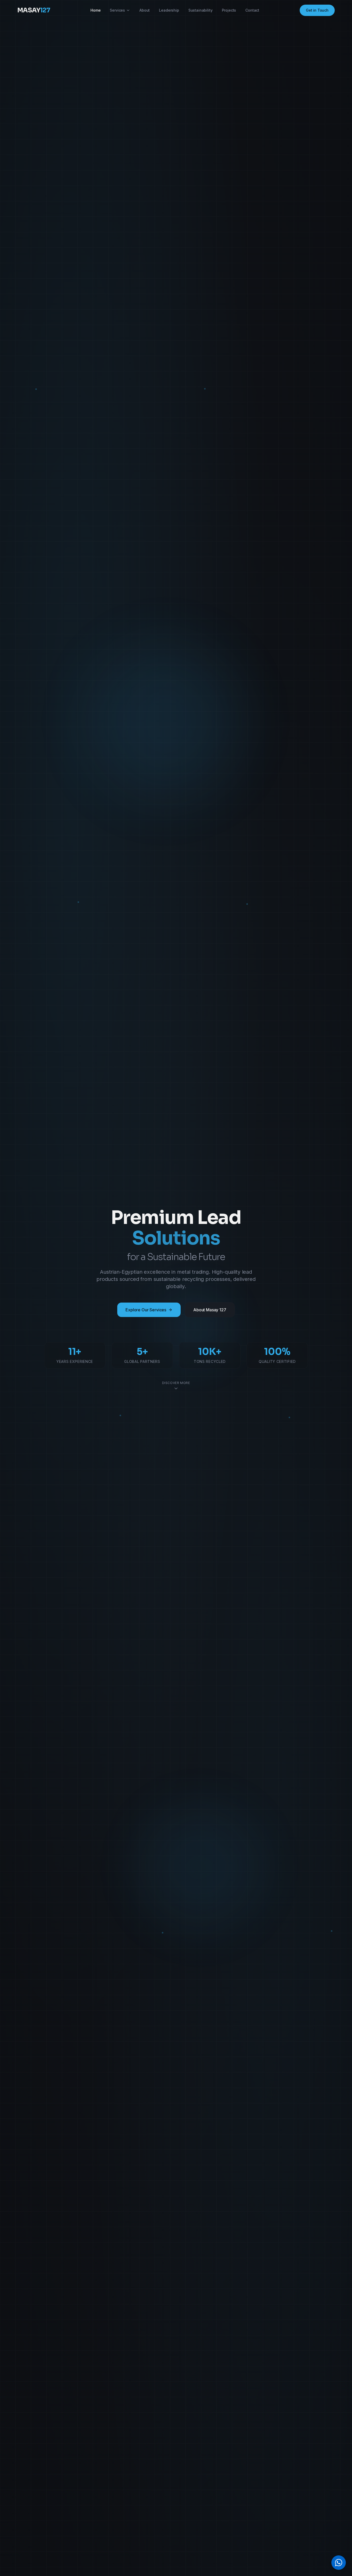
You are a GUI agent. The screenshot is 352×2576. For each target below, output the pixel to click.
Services (117, 10)
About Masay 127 (210, 1310)
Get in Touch (317, 10)
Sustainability (200, 10)
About (145, 10)
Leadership (169, 10)
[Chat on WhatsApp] (339, 2563)
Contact (252, 10)
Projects (229, 10)
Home (95, 10)
